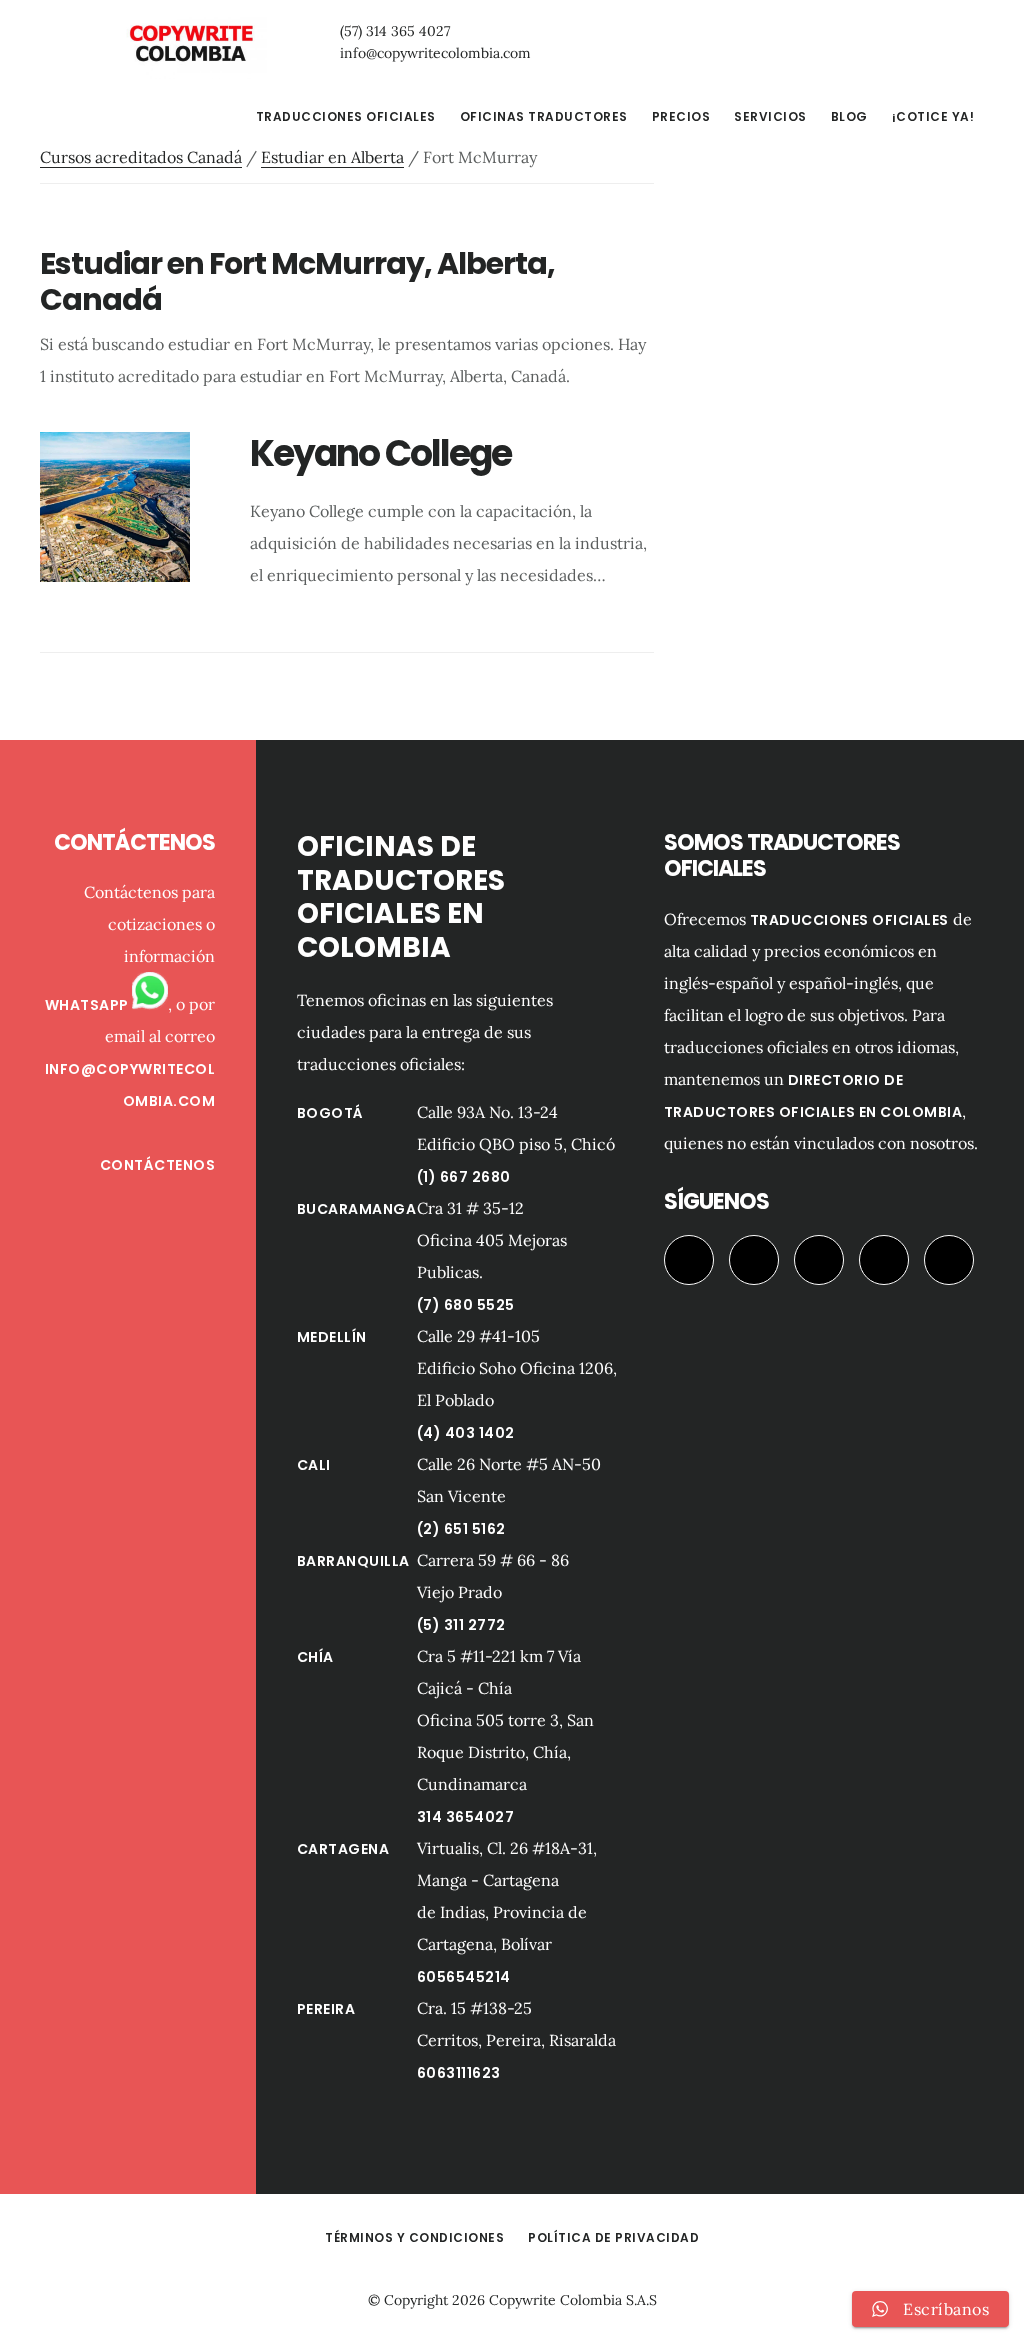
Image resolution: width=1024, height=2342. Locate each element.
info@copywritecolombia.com (435, 53)
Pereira (326, 2009)
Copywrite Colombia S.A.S (573, 2300)
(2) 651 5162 (461, 1529)
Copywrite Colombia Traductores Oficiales (190, 44)
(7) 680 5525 (466, 1305)
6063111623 (459, 2073)
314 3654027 (466, 1817)
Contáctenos (158, 1165)
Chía (315, 1657)
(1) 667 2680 (464, 1177)
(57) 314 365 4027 (395, 31)
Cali (314, 1465)
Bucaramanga (357, 1209)
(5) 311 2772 (461, 1625)
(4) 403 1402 (466, 1433)
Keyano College (380, 453)
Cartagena (343, 1849)
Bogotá (330, 1113)
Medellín (332, 1337)
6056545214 (464, 1977)
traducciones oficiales (849, 920)
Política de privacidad (613, 2237)
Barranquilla (353, 1561)
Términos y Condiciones (414, 2237)
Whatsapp (89, 1005)
